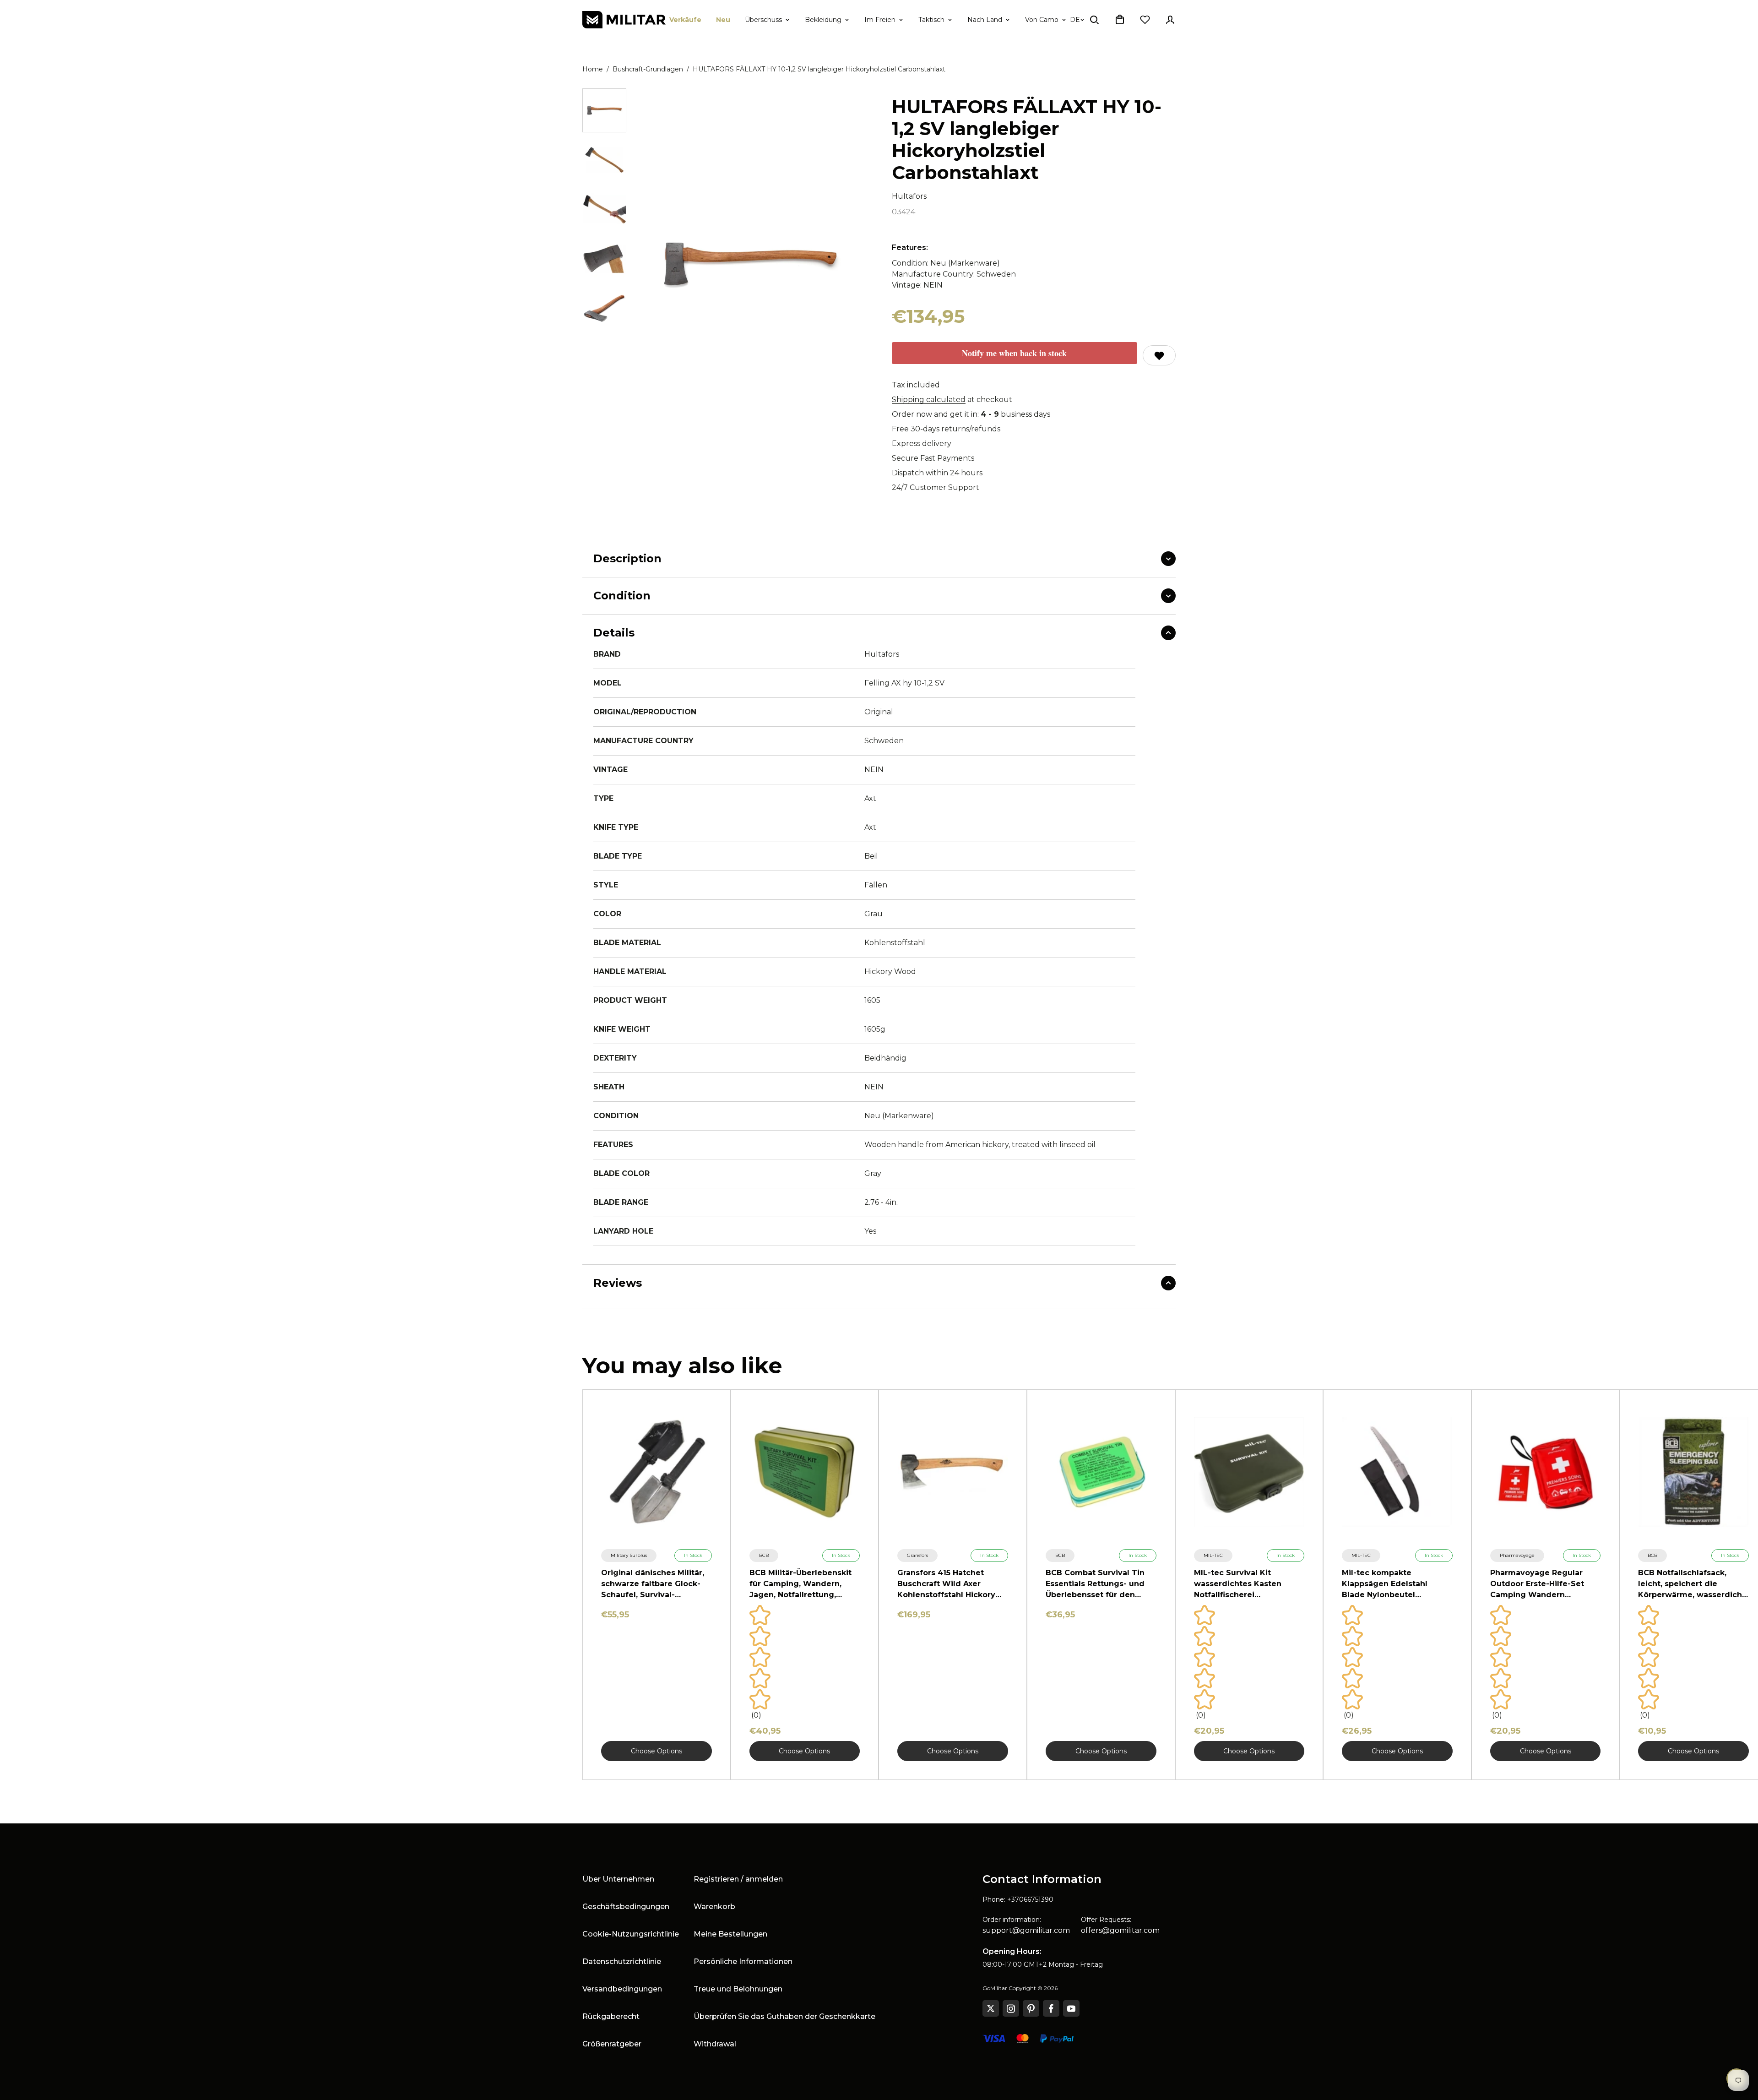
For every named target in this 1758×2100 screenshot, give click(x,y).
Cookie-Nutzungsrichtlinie (631, 1934)
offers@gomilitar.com (1120, 1930)
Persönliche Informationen (743, 1961)
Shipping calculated (929, 400)
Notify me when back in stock (1014, 353)
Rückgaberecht (611, 2016)
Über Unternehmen (618, 1879)
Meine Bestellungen (730, 1934)
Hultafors (909, 196)
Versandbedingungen (622, 1989)
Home (593, 69)
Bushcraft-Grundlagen (648, 69)
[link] (629, 1556)
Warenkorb (714, 1907)
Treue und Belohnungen (738, 1989)
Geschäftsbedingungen (626, 1907)
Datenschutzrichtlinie (622, 1961)
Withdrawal (715, 2044)
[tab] (604, 110)
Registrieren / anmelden (738, 1879)
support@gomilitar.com (1026, 1930)
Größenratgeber (612, 2044)
